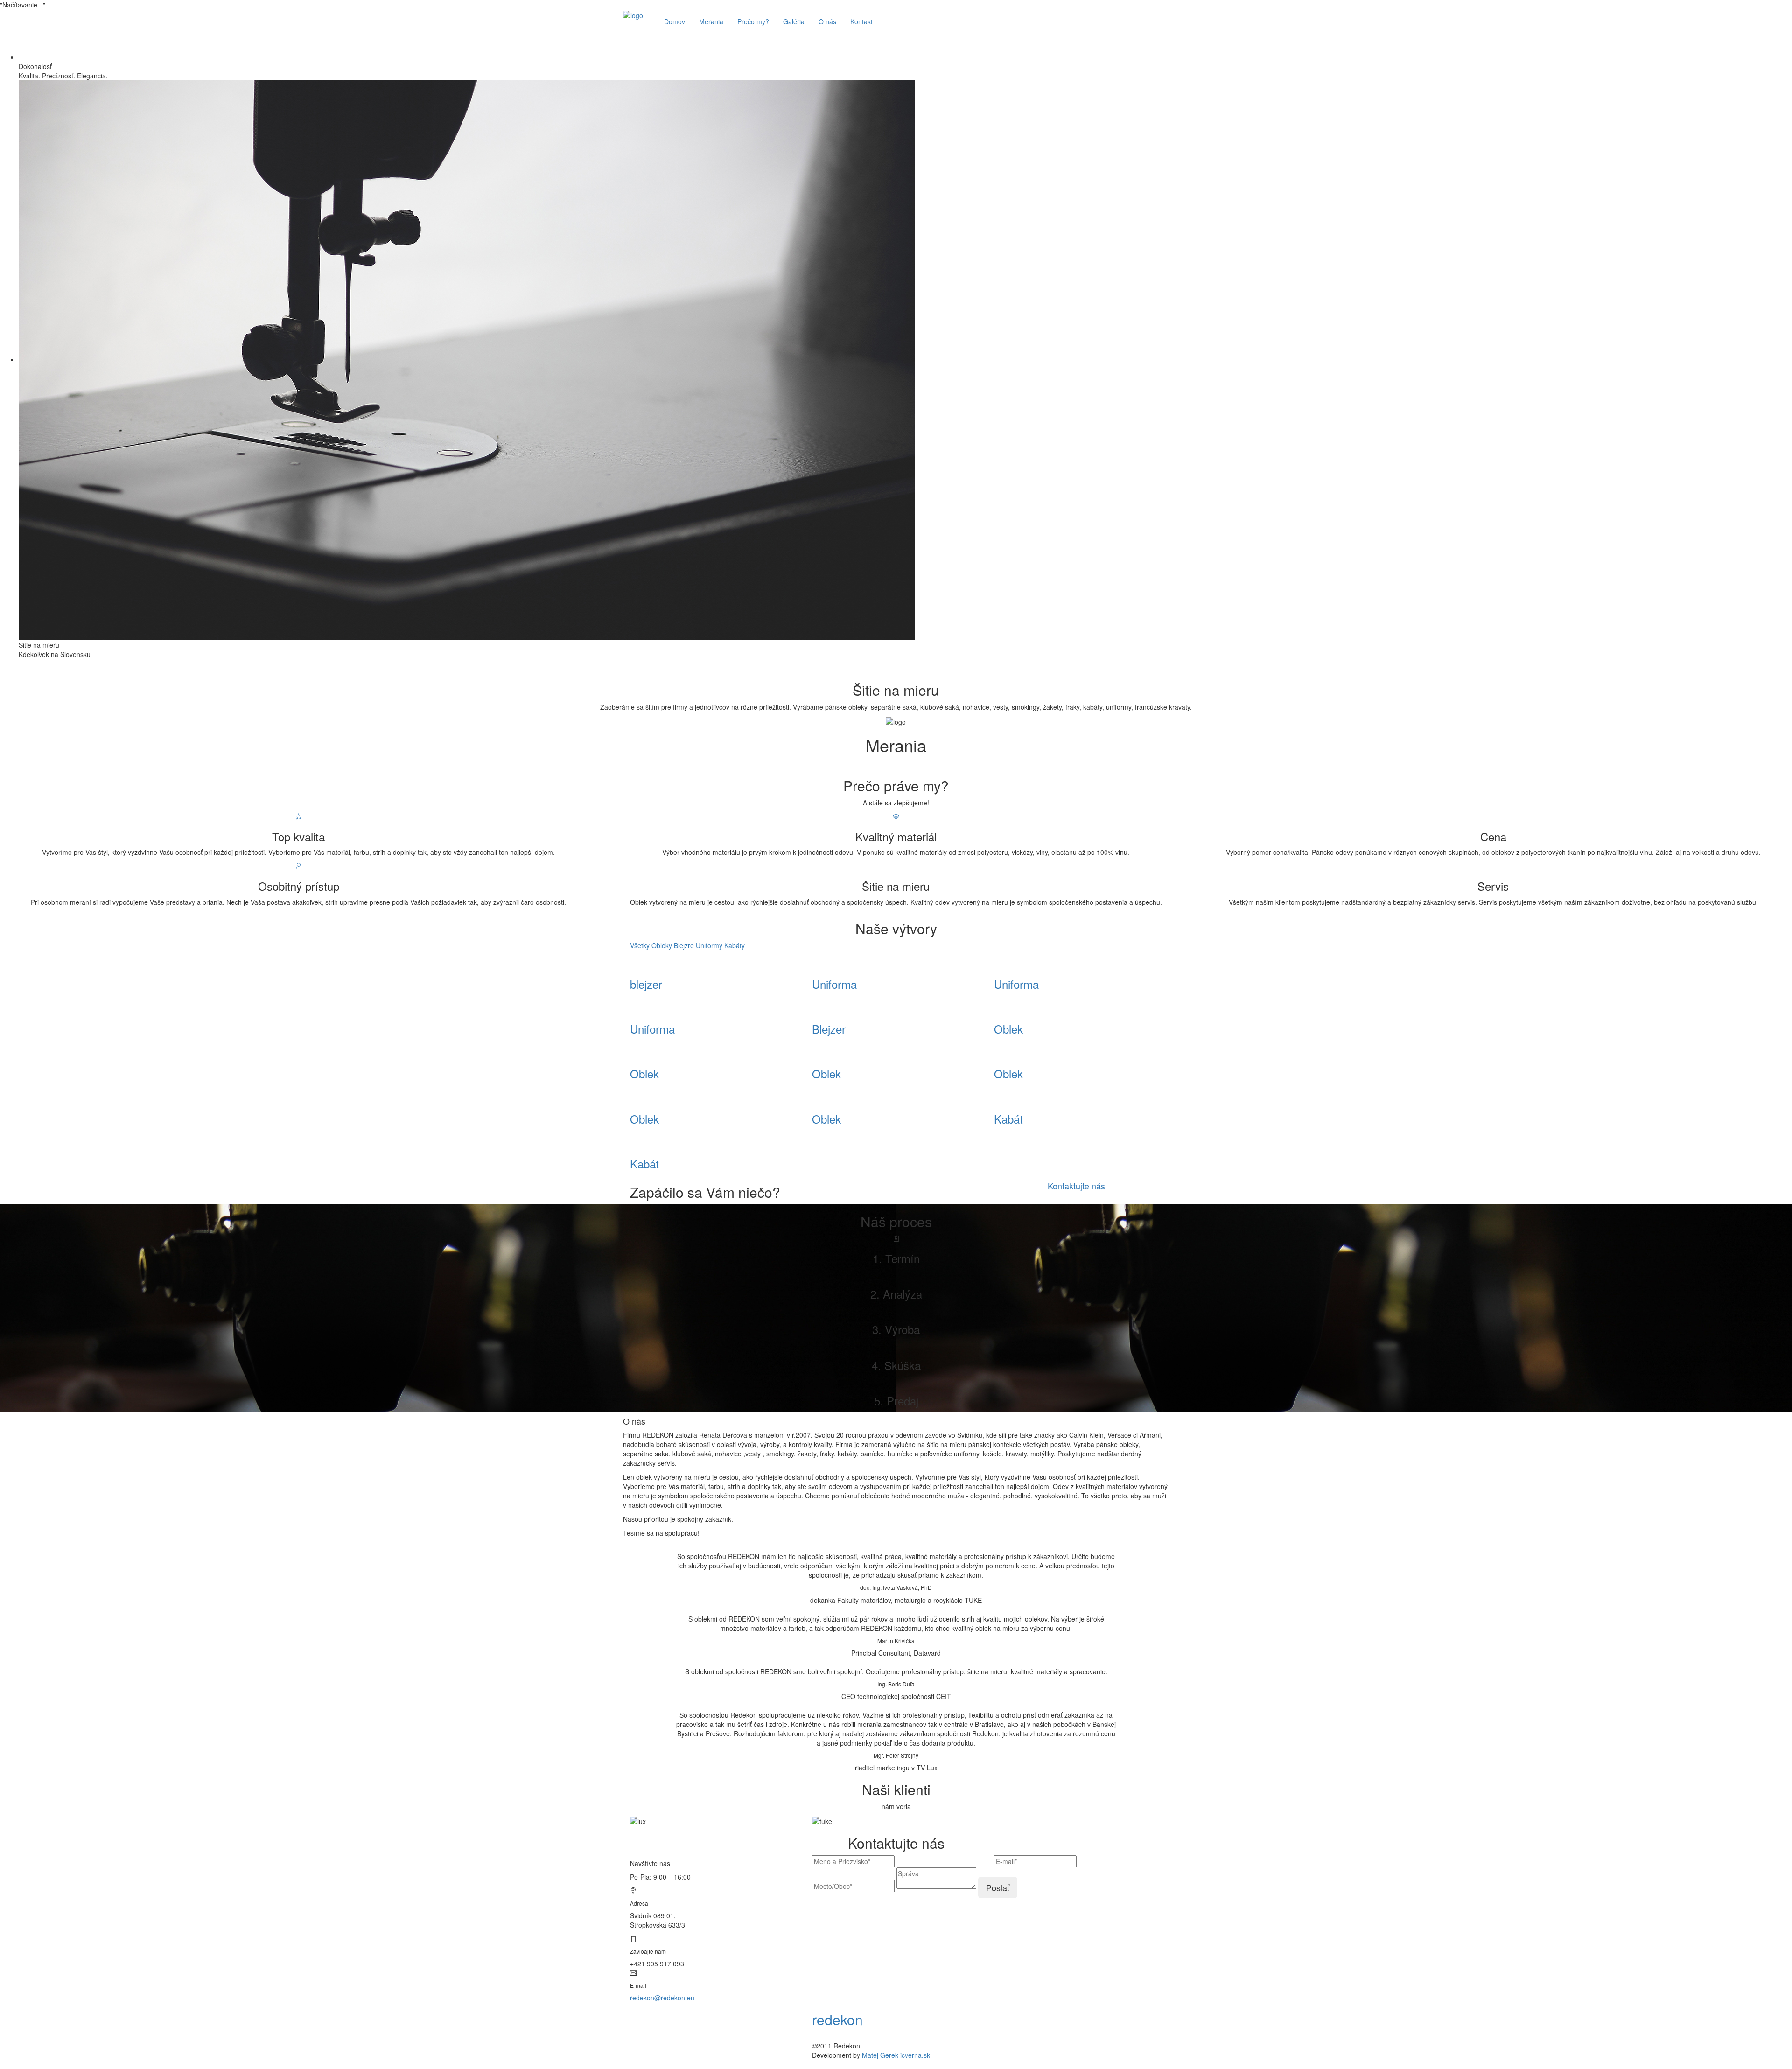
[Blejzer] (633, 964)
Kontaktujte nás (1076, 1186)
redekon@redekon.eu (662, 1998)
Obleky (662, 945)
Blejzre (684, 945)
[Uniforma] (815, 964)
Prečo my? (753, 21)
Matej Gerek (880, 2055)
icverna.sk (915, 2055)
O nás (827, 21)
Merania (711, 21)
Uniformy (709, 945)
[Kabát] (997, 1099)
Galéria (794, 21)
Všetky (640, 945)
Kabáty (735, 945)
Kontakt (861, 21)
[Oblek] (997, 1009)
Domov (675, 21)
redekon (837, 2019)
